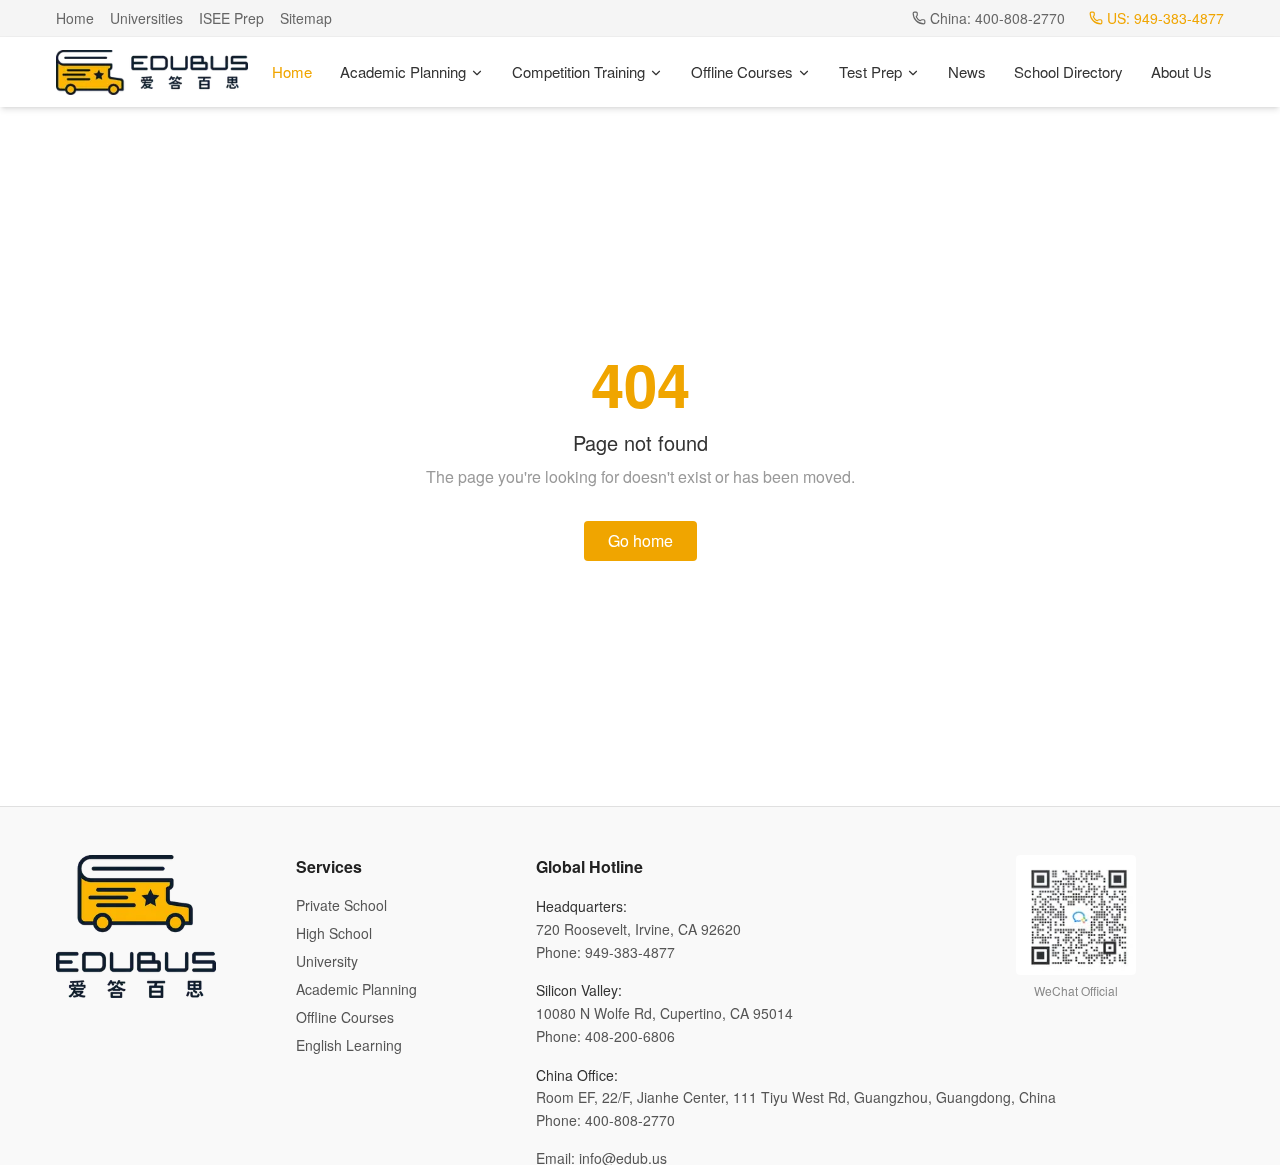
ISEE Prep (231, 18)
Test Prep (870, 71)
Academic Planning (403, 71)
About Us (1181, 71)
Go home (640, 540)
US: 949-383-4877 (1165, 18)
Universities (146, 18)
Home (75, 18)
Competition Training (578, 71)
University (327, 961)
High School (334, 933)
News (967, 71)
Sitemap (306, 18)
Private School (341, 905)
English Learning (349, 1045)
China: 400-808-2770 (997, 18)
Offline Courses (742, 71)
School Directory (1068, 71)
